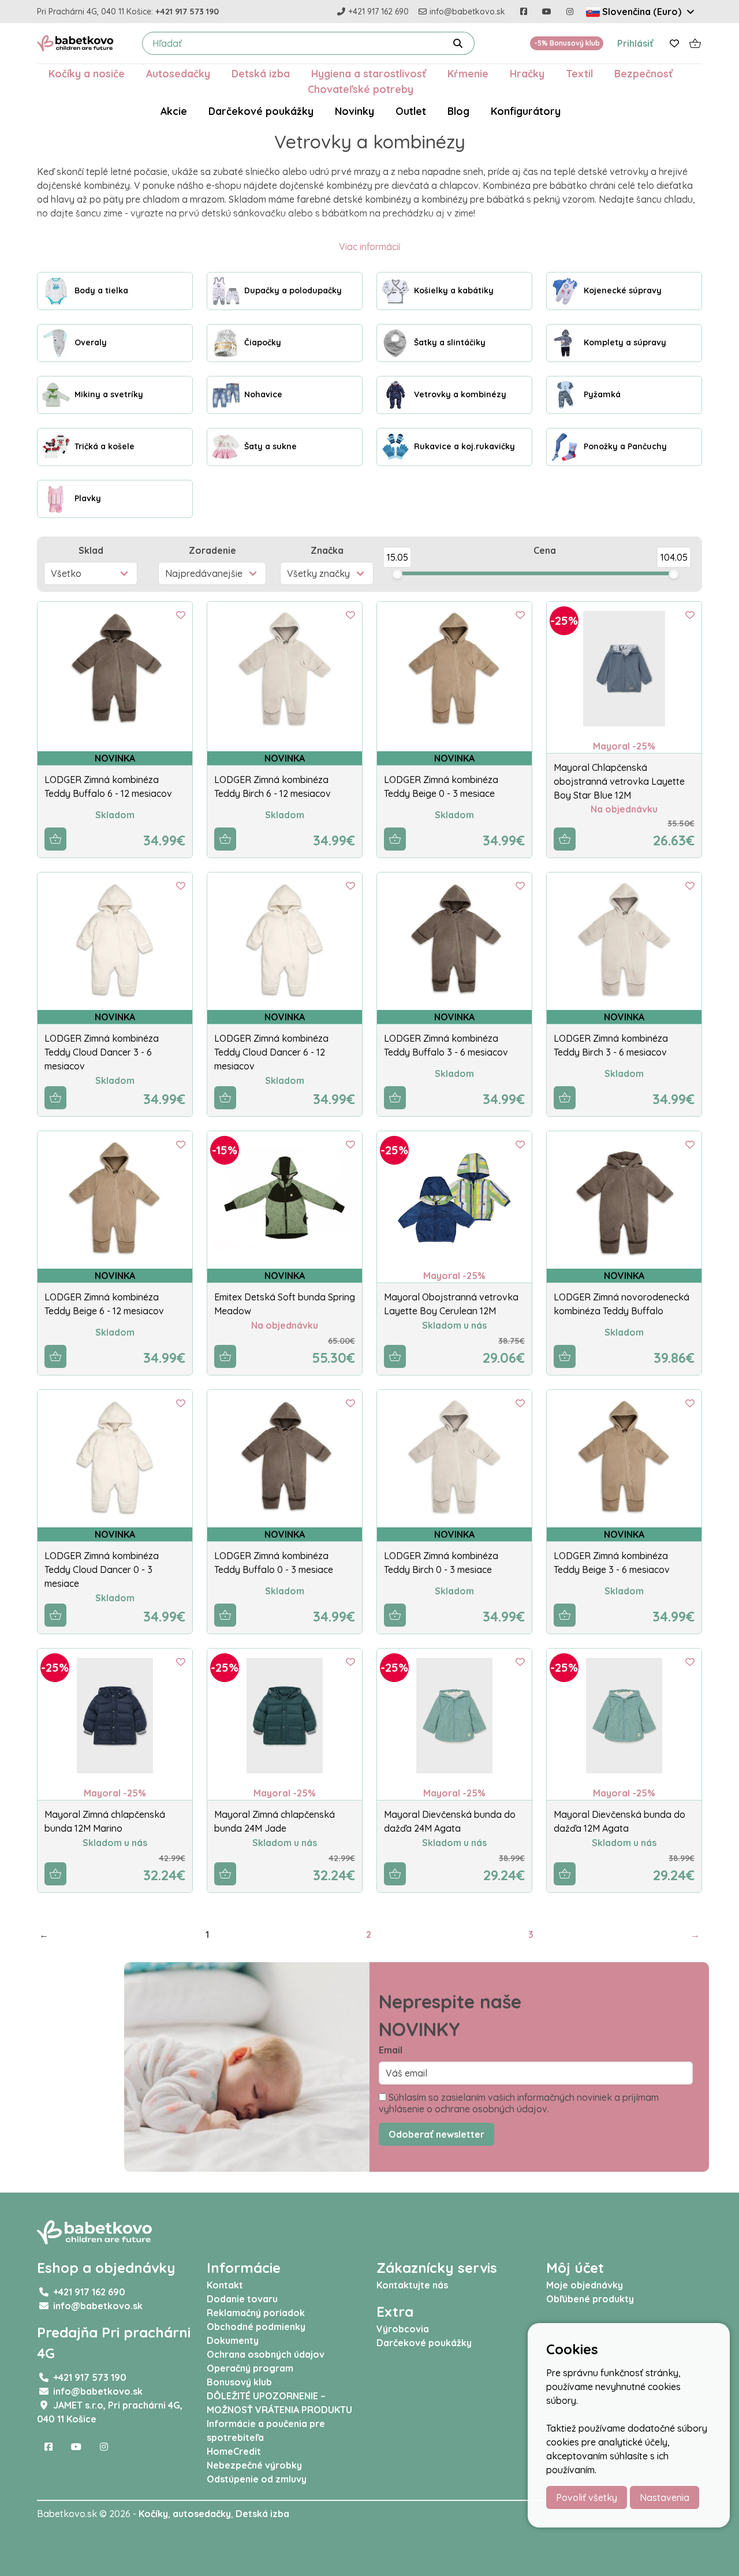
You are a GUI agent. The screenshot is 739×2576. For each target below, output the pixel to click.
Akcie (174, 111)
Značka (327, 550)
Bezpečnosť (643, 73)
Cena (545, 550)
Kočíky (153, 2514)
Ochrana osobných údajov (266, 2354)
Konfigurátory (526, 111)
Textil (579, 73)
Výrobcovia (403, 2329)
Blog (458, 111)
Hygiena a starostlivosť (369, 73)
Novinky (354, 111)
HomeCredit (234, 2451)
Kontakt (225, 2285)
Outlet (411, 111)
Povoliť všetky (587, 2497)
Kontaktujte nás (412, 2285)
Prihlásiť (635, 43)
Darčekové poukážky (261, 111)
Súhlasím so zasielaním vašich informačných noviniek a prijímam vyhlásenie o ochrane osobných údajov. (519, 2103)
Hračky (527, 73)
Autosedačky (178, 73)
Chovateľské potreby (361, 89)
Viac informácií (369, 247)
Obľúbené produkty (590, 2299)
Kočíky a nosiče (87, 73)
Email (391, 2050)
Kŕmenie (468, 73)
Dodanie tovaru (242, 2299)
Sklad (91, 550)
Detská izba (261, 73)
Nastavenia (665, 2497)
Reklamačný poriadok (256, 2313)
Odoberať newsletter (436, 2134)
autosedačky (202, 2514)
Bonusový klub (239, 2382)
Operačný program (250, 2368)
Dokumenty (233, 2340)
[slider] (397, 574)
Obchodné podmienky (256, 2327)
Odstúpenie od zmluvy (257, 2479)
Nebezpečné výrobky (254, 2465)
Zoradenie (212, 550)
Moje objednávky (585, 2285)
